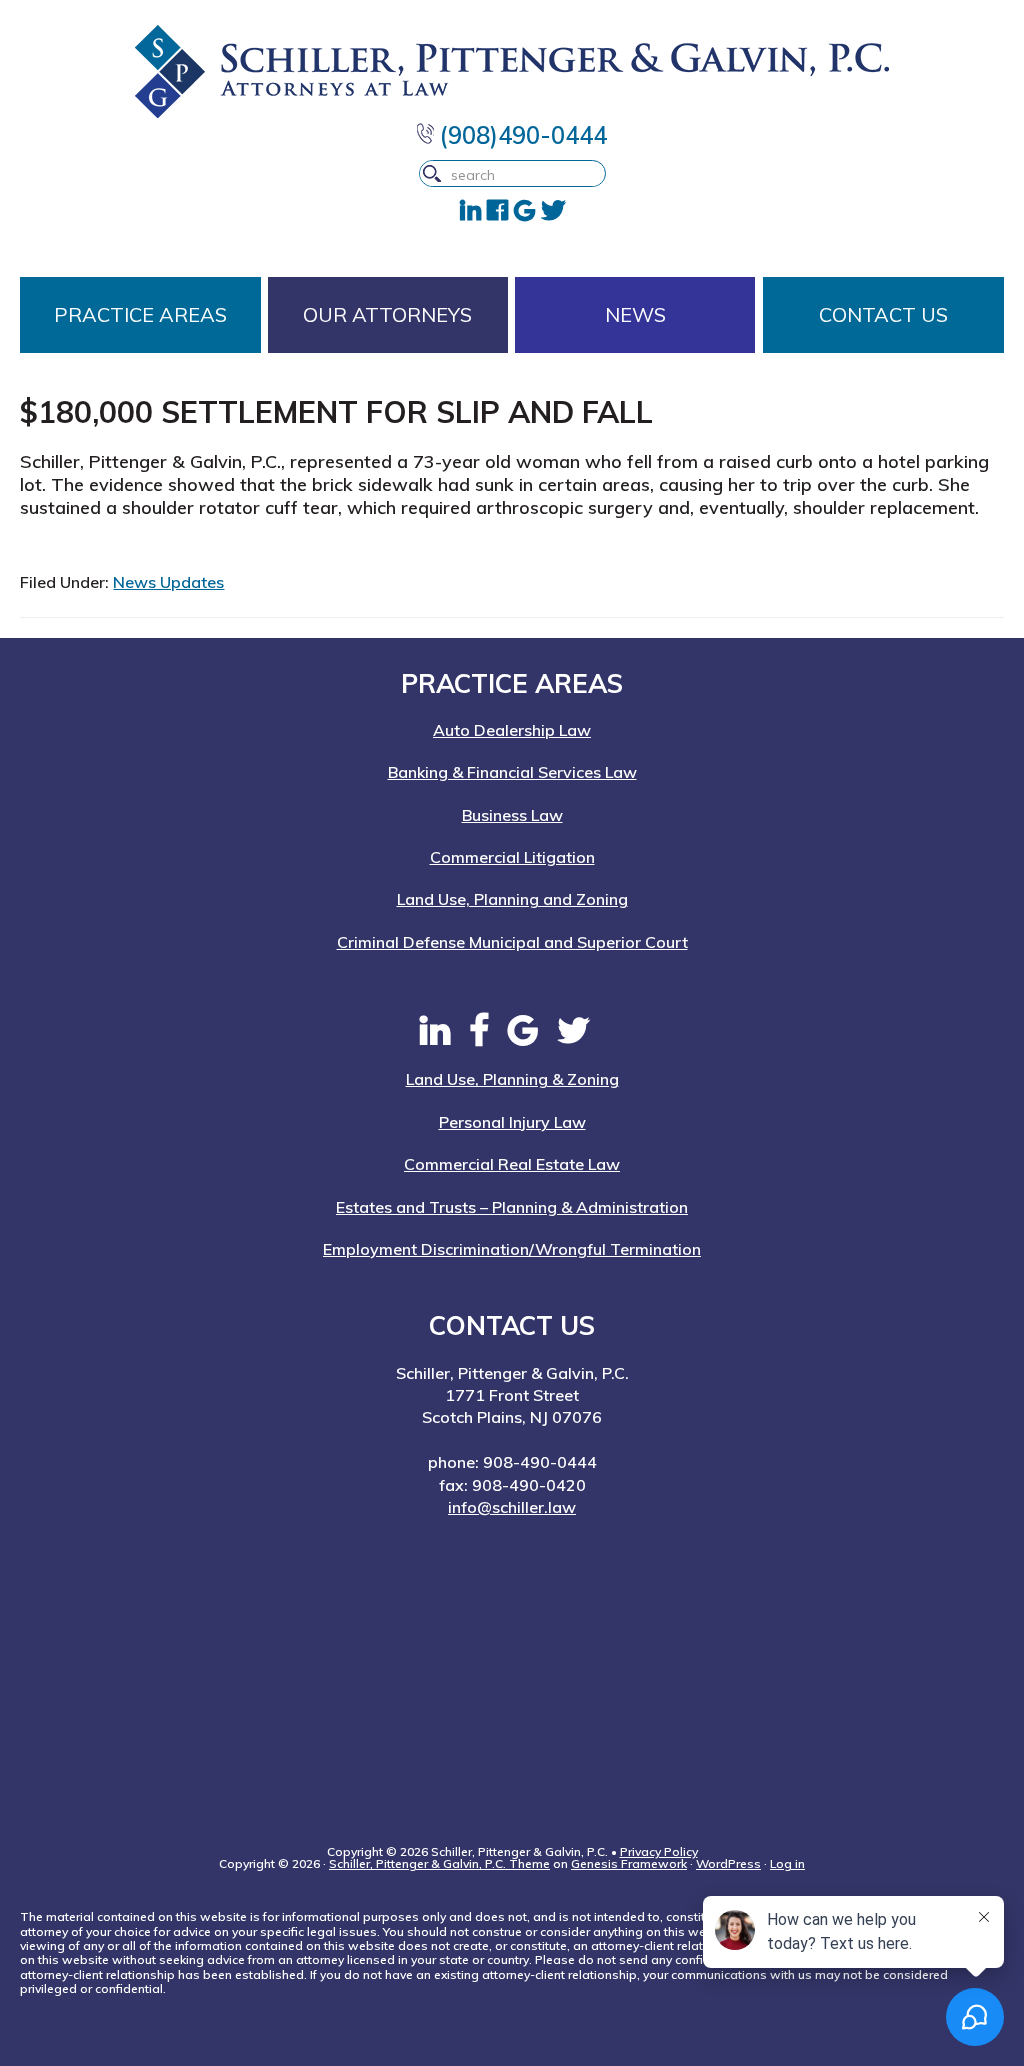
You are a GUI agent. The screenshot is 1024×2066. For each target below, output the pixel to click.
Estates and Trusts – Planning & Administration (512, 1207)
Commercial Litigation (512, 857)
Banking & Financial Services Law (512, 772)
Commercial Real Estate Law (512, 1164)
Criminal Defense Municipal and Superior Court (512, 942)
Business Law (512, 815)
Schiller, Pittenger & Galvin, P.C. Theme (439, 1863)
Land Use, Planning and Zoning (512, 899)
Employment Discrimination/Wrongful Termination (512, 1249)
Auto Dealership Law (512, 730)
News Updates (168, 582)
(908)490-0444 (520, 135)
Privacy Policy (659, 1851)
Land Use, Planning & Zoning (512, 1079)
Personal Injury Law (512, 1122)
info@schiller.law (512, 1507)
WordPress (728, 1863)
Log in (787, 1863)
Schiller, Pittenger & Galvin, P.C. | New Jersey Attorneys (511, 71)
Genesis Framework (629, 1863)
